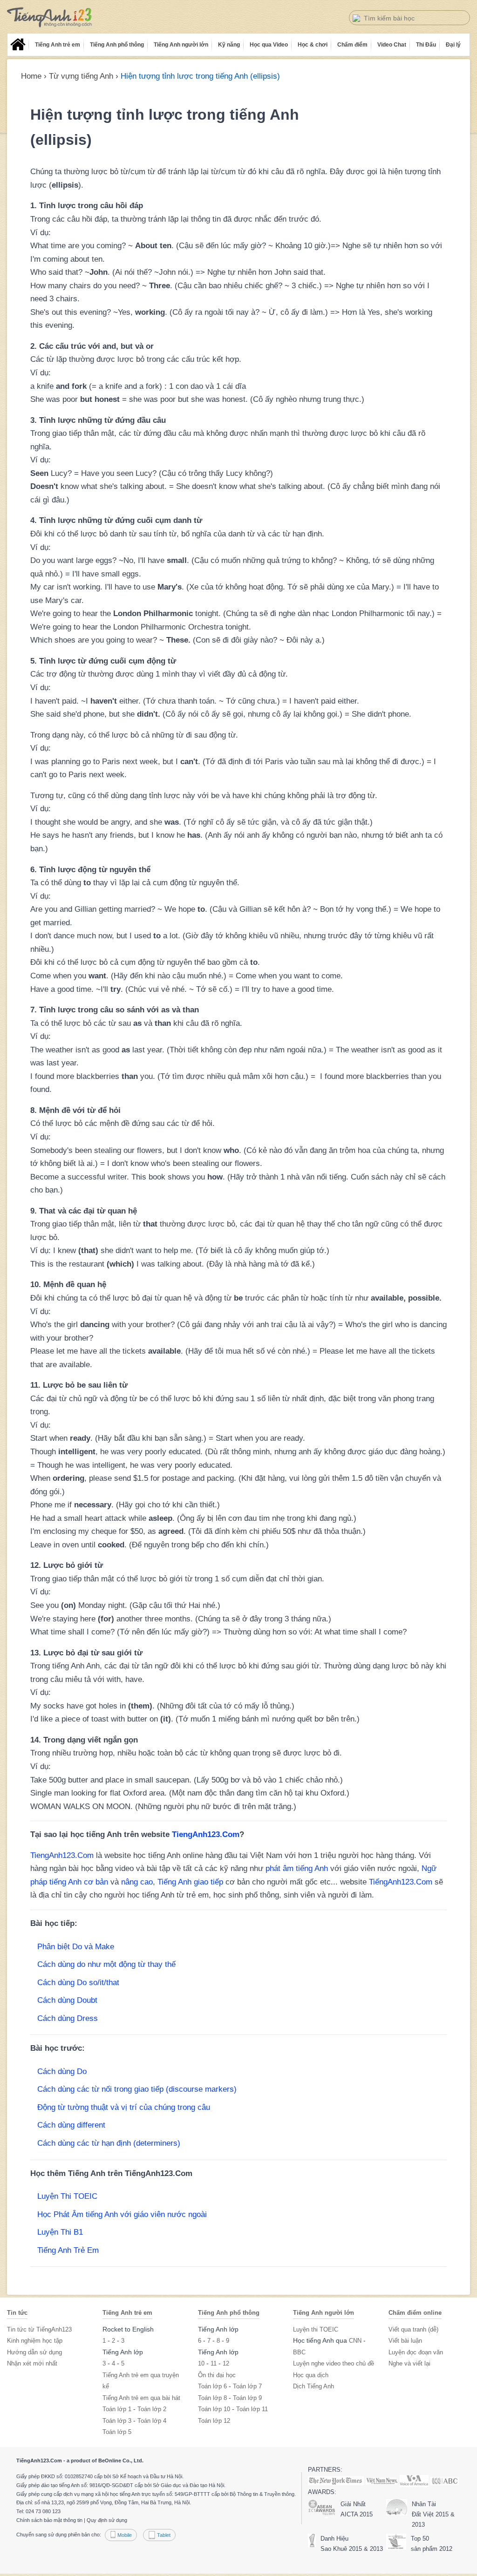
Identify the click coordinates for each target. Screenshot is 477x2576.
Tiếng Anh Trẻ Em (68, 2250)
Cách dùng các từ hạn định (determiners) (109, 2143)
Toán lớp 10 (214, 2409)
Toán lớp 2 (152, 2409)
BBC (299, 2352)
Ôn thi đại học (217, 2375)
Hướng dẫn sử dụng (34, 2352)
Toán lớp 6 (212, 2386)
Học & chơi (313, 45)
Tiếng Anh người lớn (181, 45)
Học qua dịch (311, 2375)
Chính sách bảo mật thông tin (49, 2520)
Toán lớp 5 (117, 2432)
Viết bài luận (405, 2341)
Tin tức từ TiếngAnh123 (39, 2329)
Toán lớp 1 (117, 2409)
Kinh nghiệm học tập (35, 2341)
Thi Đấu (426, 45)
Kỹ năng (229, 45)
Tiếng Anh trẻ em (58, 45)
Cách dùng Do (62, 2071)
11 (214, 2363)
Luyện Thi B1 (60, 2232)
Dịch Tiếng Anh (313, 2386)
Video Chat (392, 45)
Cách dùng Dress (68, 2018)
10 (201, 2363)
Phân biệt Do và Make (76, 1947)
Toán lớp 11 (252, 2409)
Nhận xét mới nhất (32, 2363)
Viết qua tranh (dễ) (413, 2329)
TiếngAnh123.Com (401, 1882)
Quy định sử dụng (107, 2520)
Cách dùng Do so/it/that (78, 1983)
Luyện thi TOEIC (316, 2329)
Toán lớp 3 (117, 2421)
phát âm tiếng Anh (297, 1868)
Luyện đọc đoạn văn (416, 2352)
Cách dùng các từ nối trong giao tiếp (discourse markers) (137, 2089)
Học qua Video (269, 45)
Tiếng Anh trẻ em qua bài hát (141, 2398)
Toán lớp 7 (247, 2386)
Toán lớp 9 (247, 2398)
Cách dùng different (71, 2125)
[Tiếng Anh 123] (50, 17)
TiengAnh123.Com (206, 1834)
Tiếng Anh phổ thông (117, 45)
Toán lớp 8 (212, 2398)
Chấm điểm (352, 45)
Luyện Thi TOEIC (67, 2196)
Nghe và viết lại (409, 2363)
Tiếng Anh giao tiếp (190, 1882)
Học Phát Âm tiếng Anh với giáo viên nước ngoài (122, 2214)
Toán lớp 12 (214, 2421)
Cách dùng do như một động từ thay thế (106, 1964)
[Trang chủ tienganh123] (18, 45)
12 (226, 2363)
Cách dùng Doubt (67, 2000)
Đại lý (453, 45)
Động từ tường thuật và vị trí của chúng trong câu (124, 2107)
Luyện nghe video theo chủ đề (334, 2363)
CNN (355, 2341)
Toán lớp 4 (152, 2421)
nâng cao (137, 1882)
